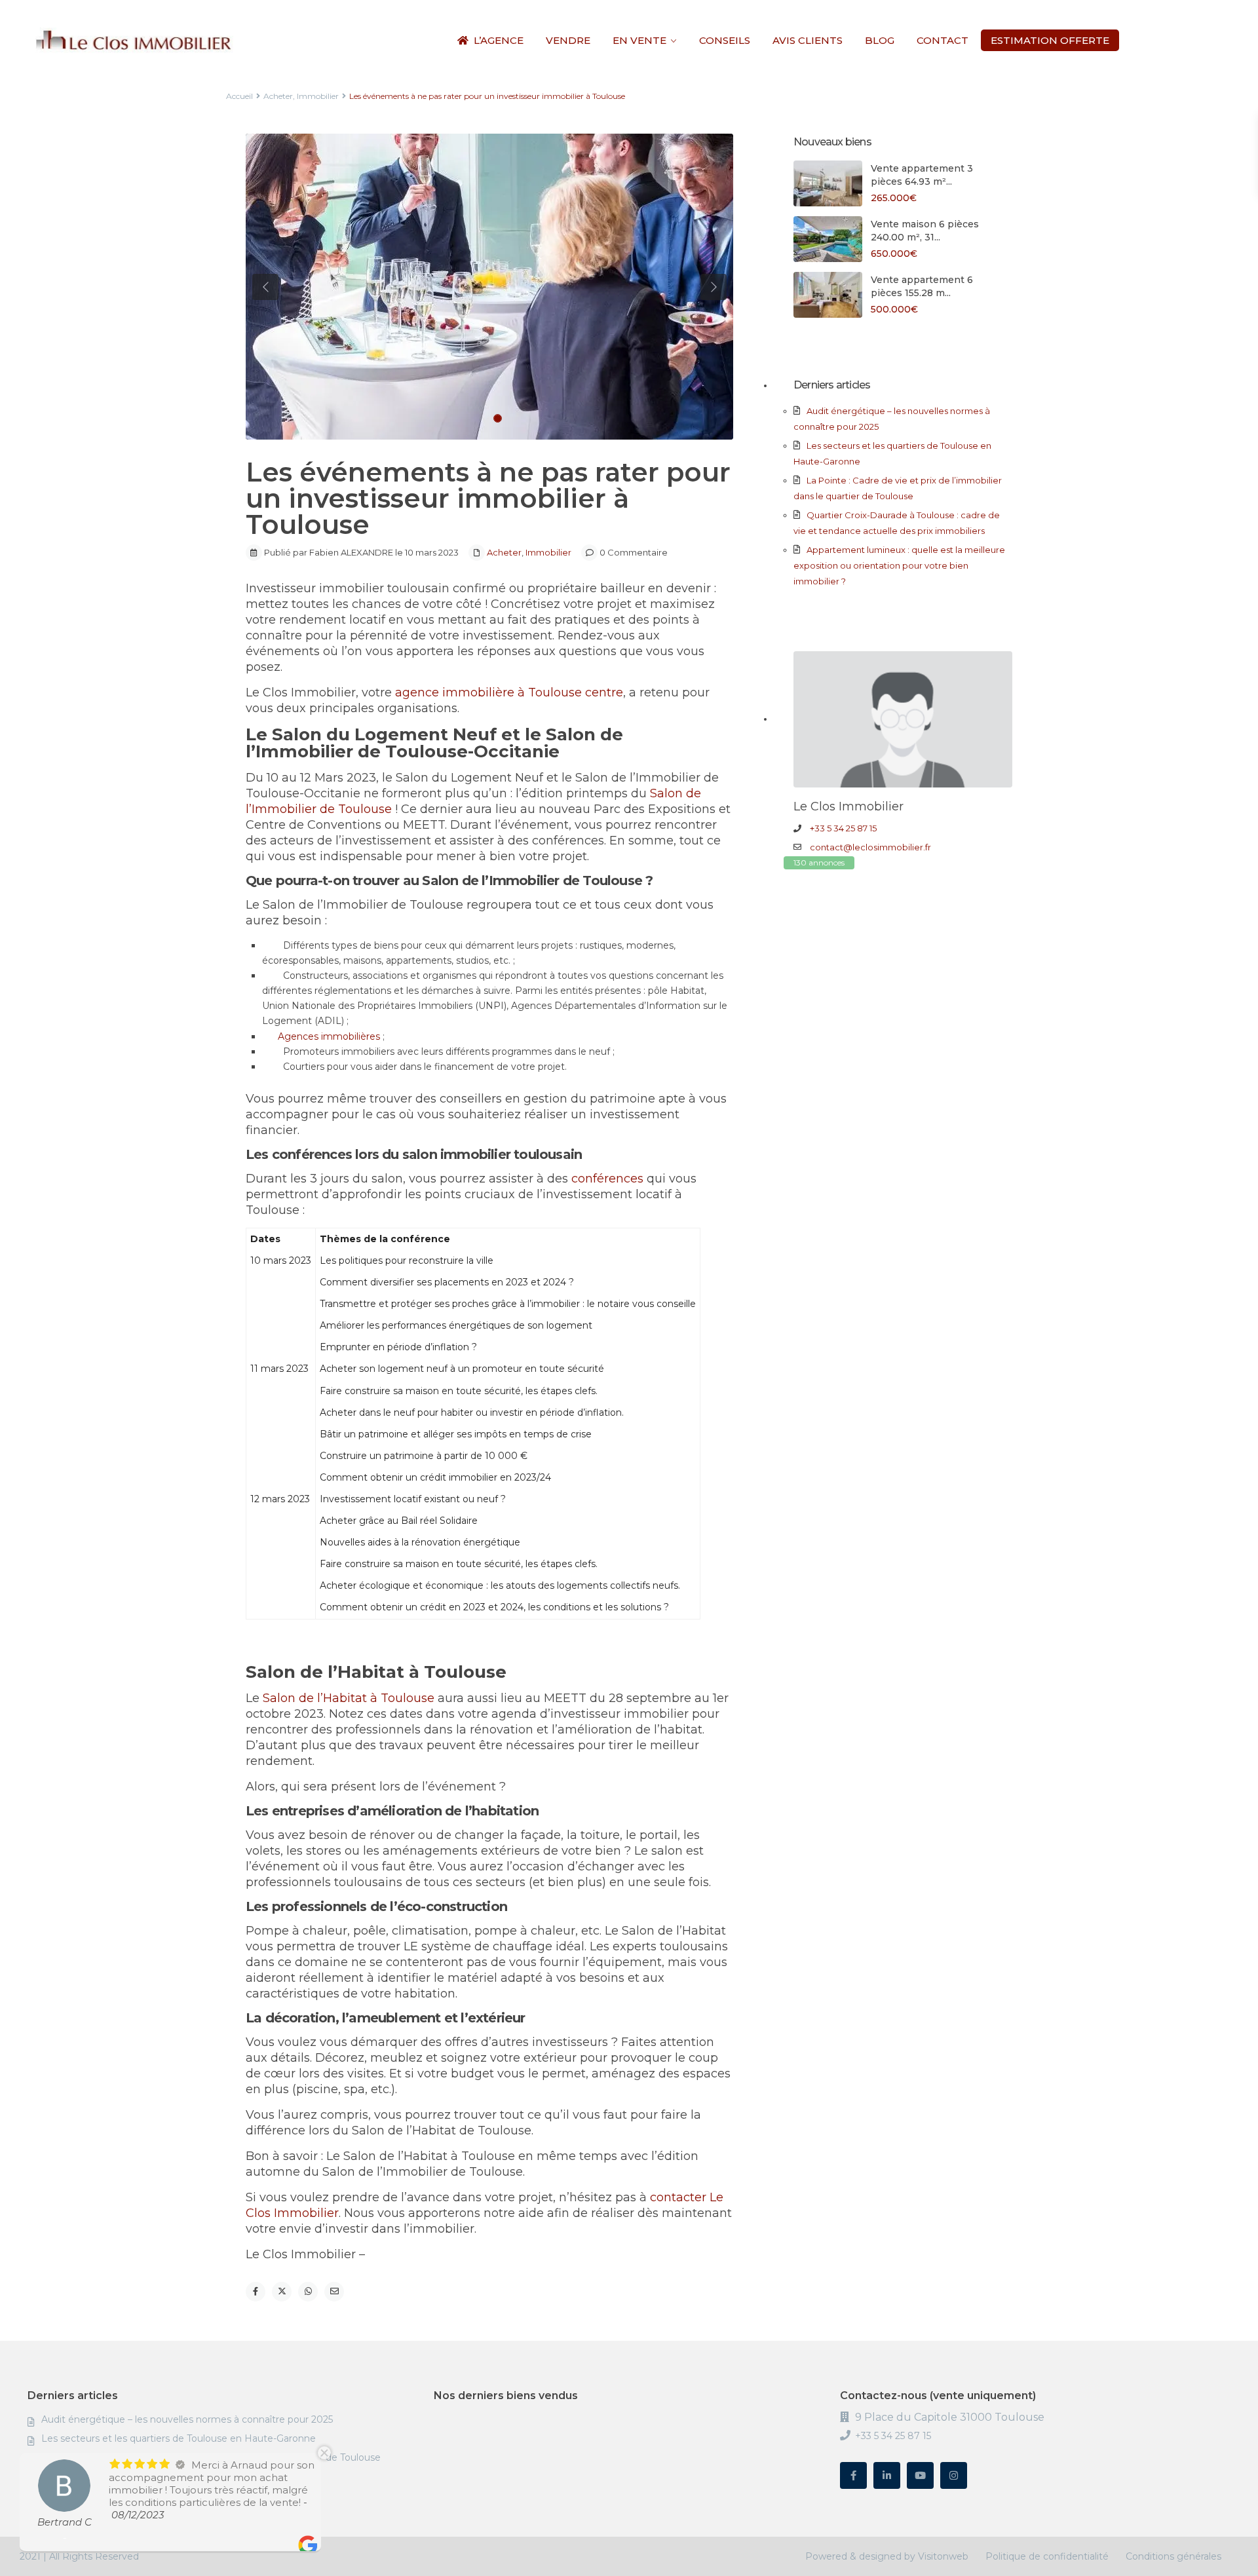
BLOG (880, 40)
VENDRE (568, 40)
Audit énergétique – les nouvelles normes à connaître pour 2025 (187, 2419)
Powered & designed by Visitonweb (887, 2556)
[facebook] (853, 2475)
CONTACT (943, 40)
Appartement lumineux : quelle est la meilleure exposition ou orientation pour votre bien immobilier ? (899, 565)
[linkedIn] (887, 2475)
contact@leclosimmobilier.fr (870, 847)
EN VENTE (639, 40)
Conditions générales (1173, 2556)
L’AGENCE (499, 40)
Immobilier (318, 96)
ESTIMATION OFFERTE (1050, 40)
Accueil (239, 96)
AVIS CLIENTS (808, 40)
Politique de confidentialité (1047, 2556)
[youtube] (920, 2475)
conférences (606, 1179)
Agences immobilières (329, 1036)
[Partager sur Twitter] (282, 2292)
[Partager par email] (334, 2292)
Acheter (278, 96)
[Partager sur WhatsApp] (308, 2292)
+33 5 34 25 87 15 (843, 828)
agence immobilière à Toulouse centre (507, 692)
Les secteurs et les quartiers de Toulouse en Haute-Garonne (179, 2438)
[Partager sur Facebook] (256, 2292)
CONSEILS (725, 40)
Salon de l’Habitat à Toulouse (347, 1698)
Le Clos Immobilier (848, 806)
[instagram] (954, 2475)
